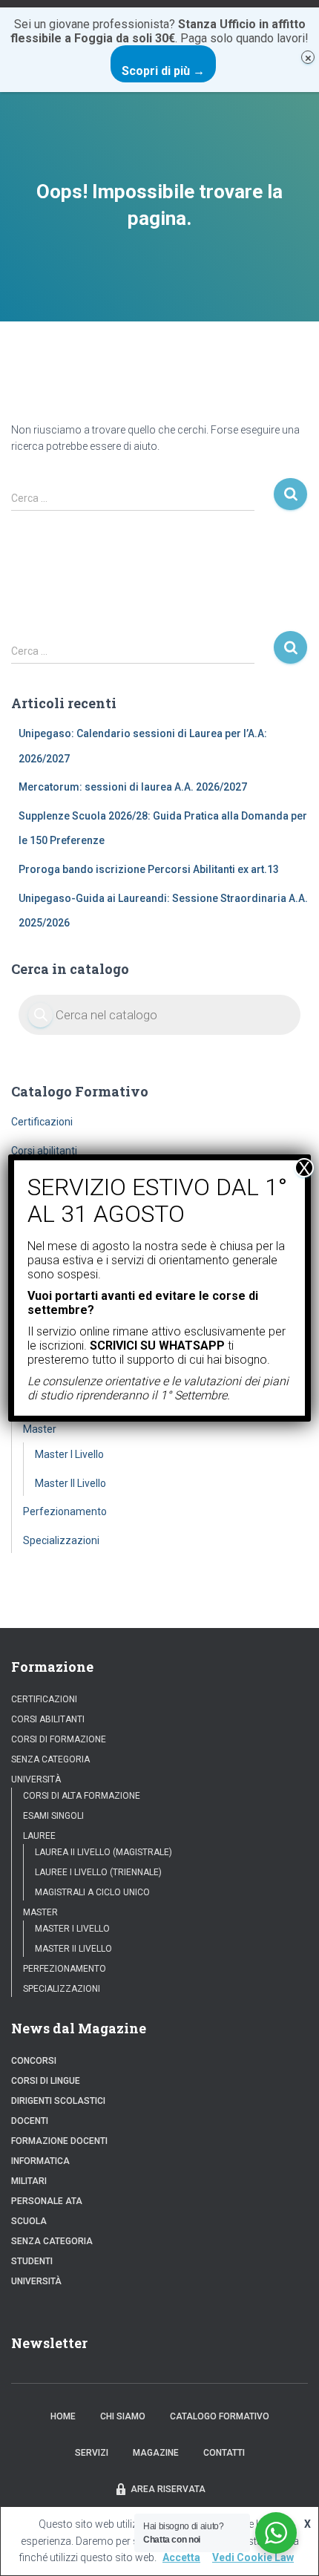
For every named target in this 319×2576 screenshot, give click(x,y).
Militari (29, 2181)
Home (63, 2416)
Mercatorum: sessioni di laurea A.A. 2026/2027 (133, 787)
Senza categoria (50, 1759)
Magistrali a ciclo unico (92, 1892)
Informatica (40, 2161)
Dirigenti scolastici (58, 2101)
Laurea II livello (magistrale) (103, 1852)
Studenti (32, 2261)
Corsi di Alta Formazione (82, 1796)
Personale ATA (47, 2201)
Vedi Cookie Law (253, 2557)
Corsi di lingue (46, 2081)
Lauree (39, 1836)
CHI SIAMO (123, 2416)
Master (40, 1429)
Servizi (92, 2453)
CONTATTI (224, 2453)
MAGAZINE (156, 2453)
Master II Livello (70, 1483)
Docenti (30, 2121)
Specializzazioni (61, 1540)
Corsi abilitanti (44, 1151)
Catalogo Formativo (220, 2416)
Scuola (29, 2221)
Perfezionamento (65, 1511)
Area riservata (168, 2489)
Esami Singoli (53, 1816)
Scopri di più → (163, 71)
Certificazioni (42, 1122)
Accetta (181, 2557)
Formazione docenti (59, 2141)
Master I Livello (69, 1454)
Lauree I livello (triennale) (98, 1872)
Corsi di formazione (59, 1739)
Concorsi (34, 2061)
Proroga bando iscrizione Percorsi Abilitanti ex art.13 (149, 869)
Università (36, 1779)
